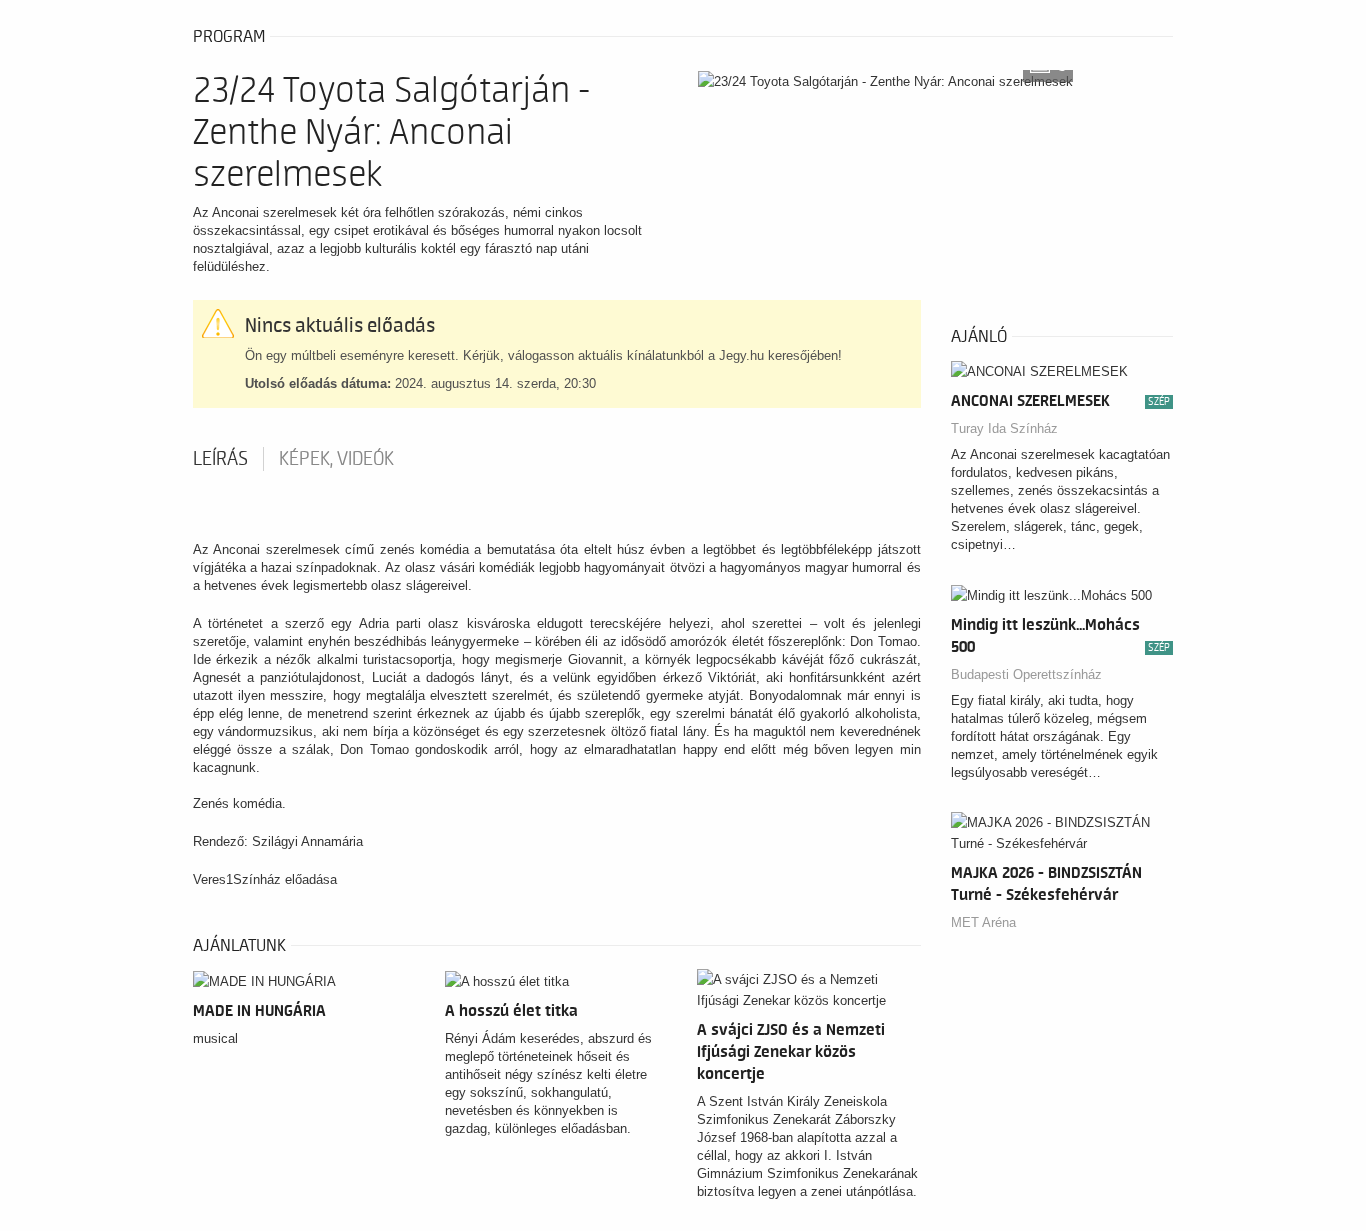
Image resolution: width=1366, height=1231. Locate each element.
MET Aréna (983, 922)
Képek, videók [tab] (336, 459)
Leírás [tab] (220, 459)
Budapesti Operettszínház (1026, 674)
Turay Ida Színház (1004, 428)
